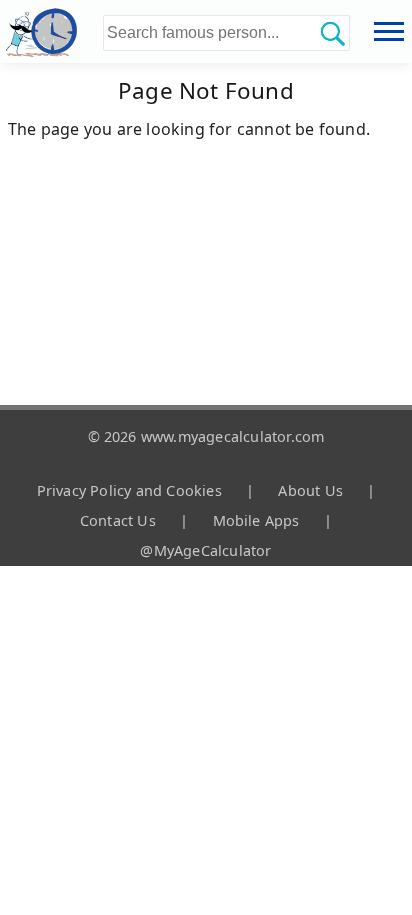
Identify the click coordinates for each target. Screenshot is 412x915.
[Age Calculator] (51, 31)
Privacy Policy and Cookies (129, 490)
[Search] (332, 33)
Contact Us (118, 520)
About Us (310, 490)
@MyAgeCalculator (205, 550)
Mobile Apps (256, 520)
